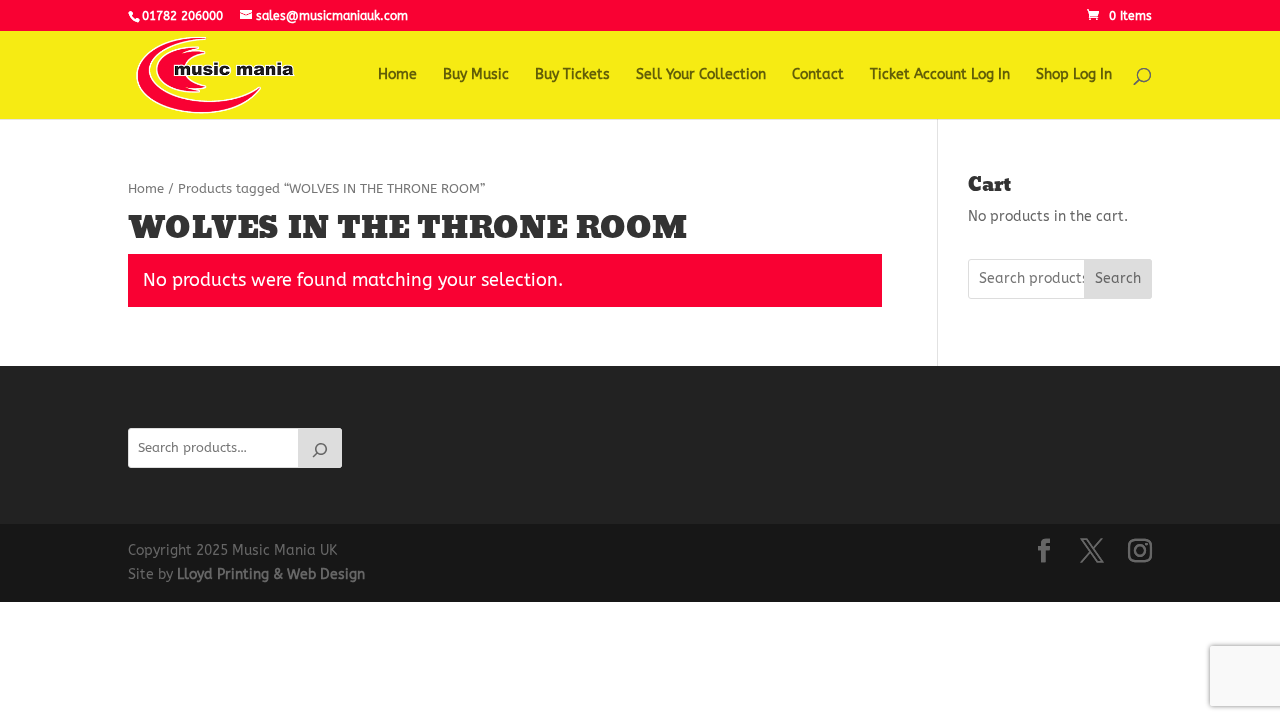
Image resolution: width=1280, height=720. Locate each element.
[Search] (320, 448)
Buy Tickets (572, 75)
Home (397, 75)
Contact (818, 75)
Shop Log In (1074, 75)
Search (1118, 278)
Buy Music (476, 75)
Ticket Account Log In (940, 75)
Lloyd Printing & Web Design (271, 574)
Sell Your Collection (701, 75)
